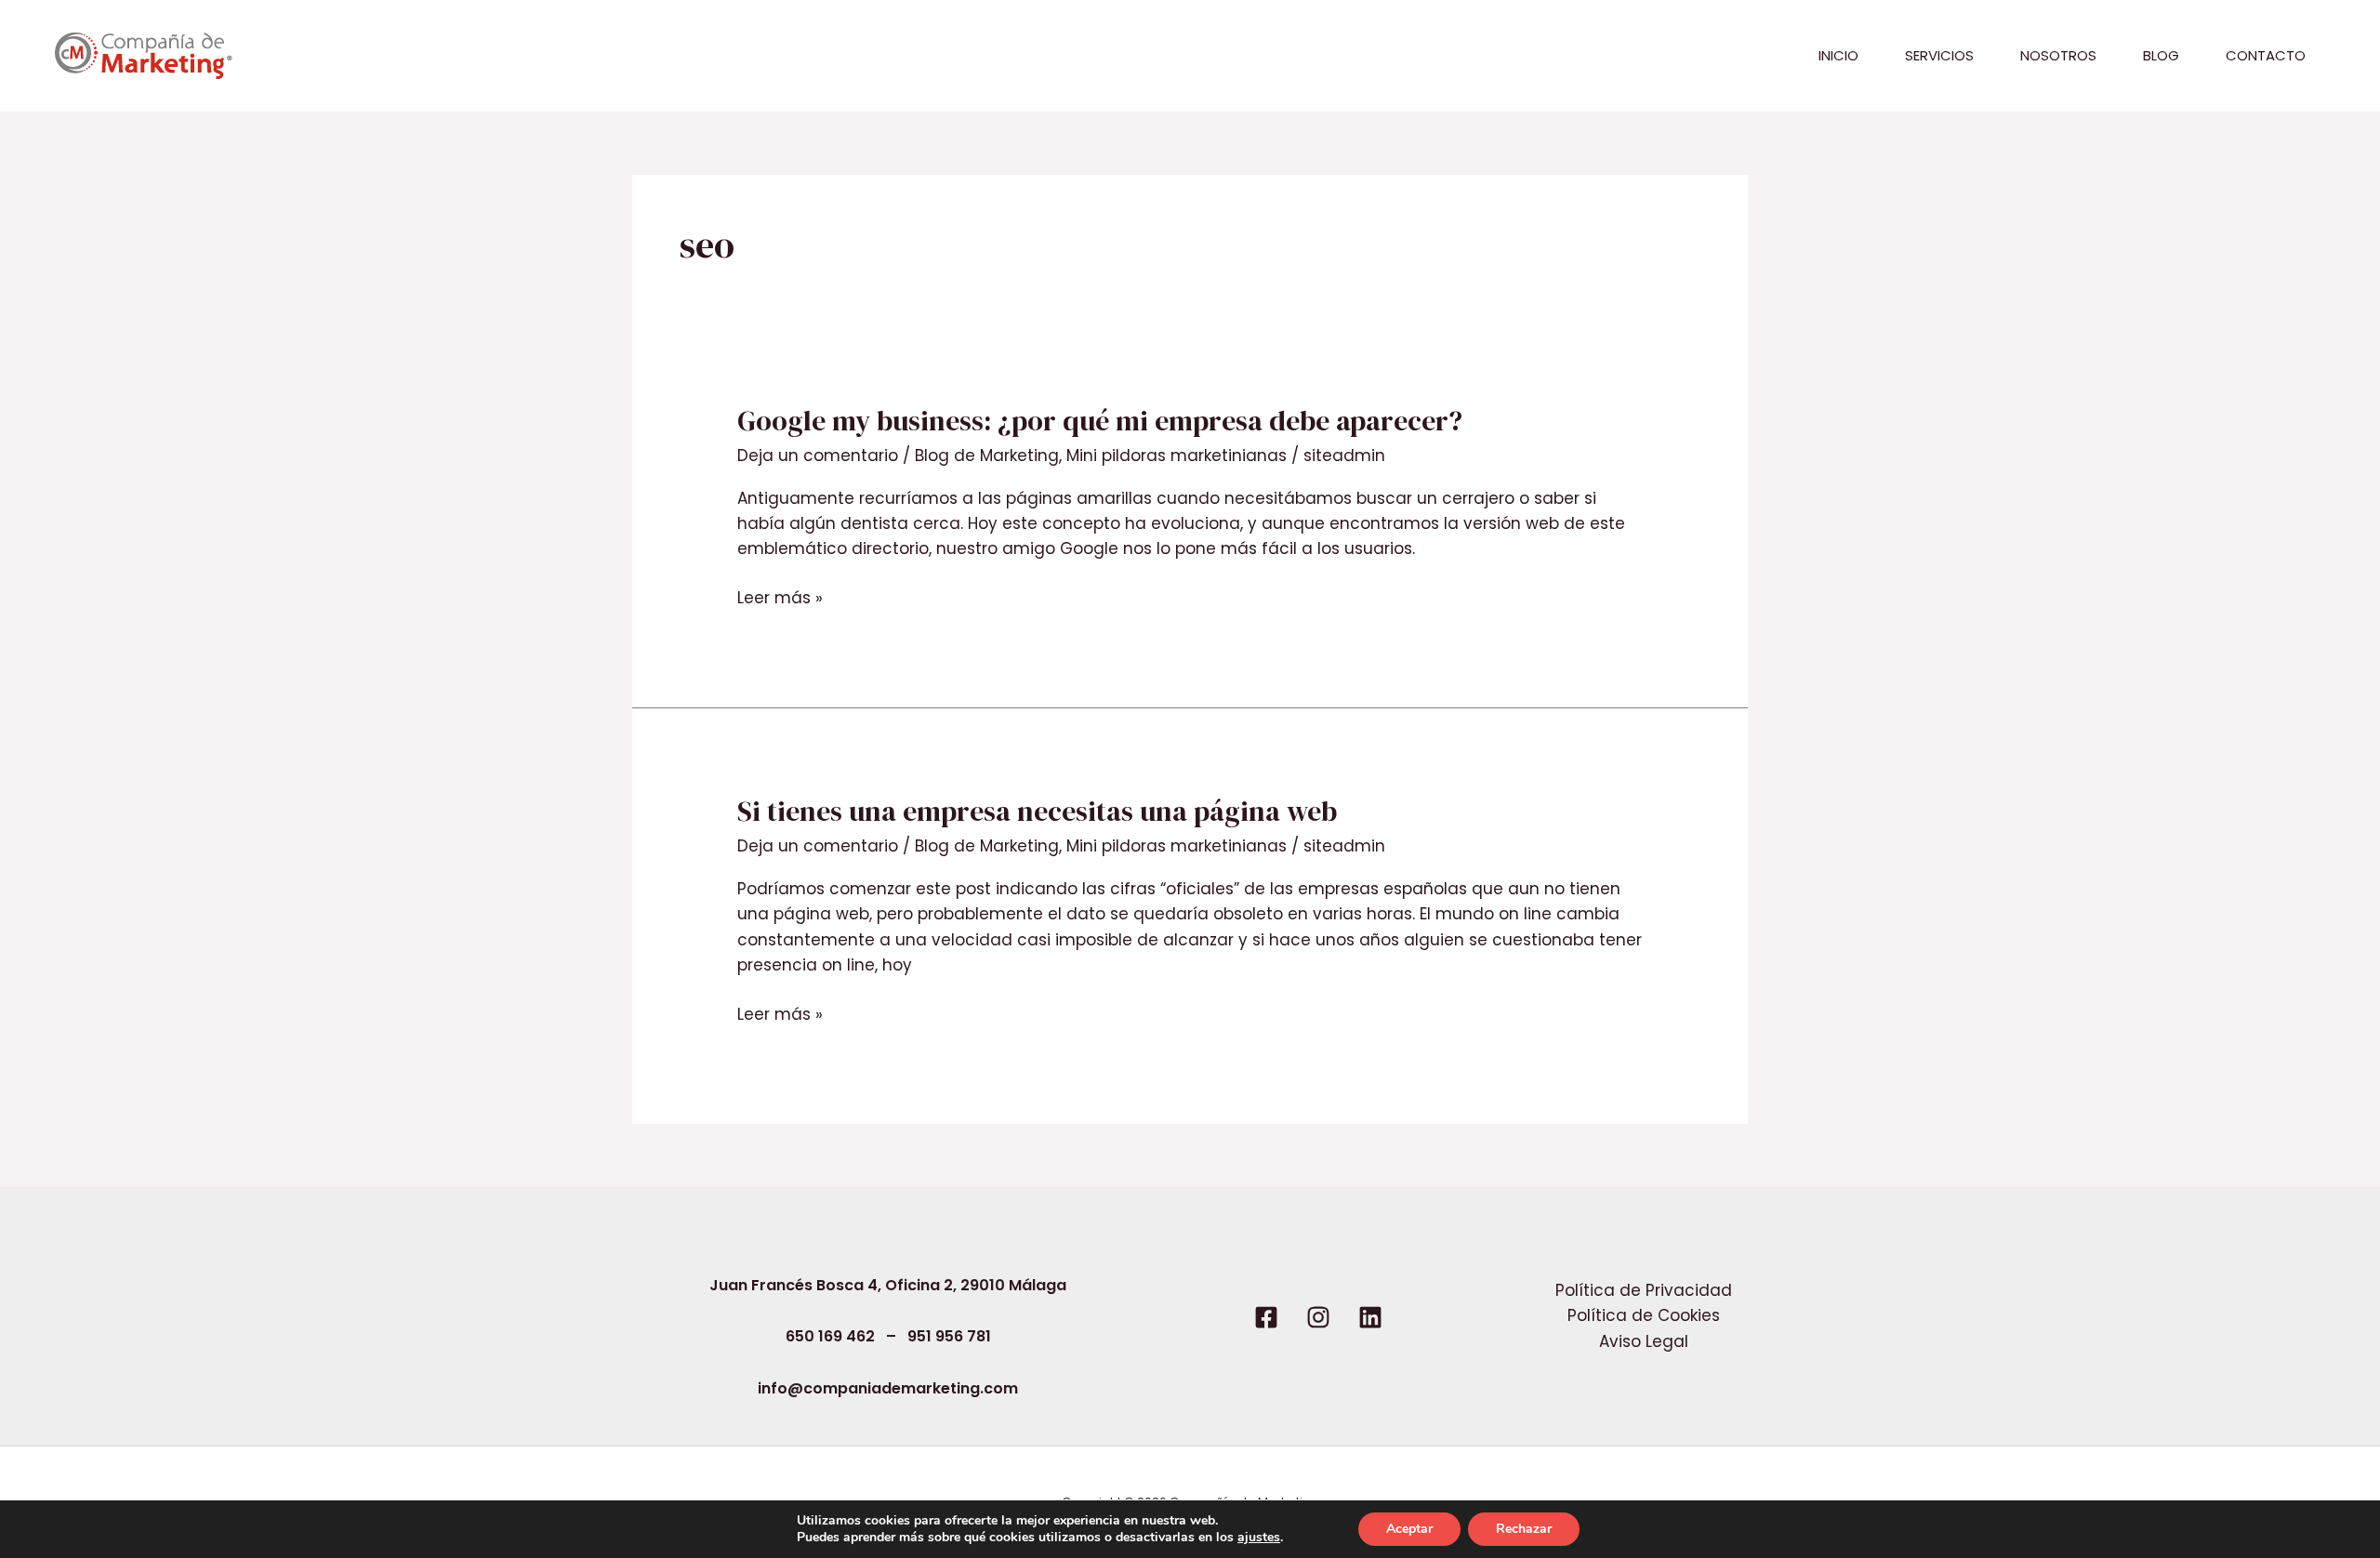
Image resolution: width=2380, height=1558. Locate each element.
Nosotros (2058, 55)
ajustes (1259, 1538)
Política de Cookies (1644, 1315)
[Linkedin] (1370, 1317)
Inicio (1838, 55)
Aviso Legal (1644, 1341)
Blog (2161, 55)
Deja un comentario (818, 456)
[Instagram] (1318, 1317)
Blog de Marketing (987, 456)
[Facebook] (1266, 1317)
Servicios (1939, 55)
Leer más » (780, 598)
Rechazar (1524, 1529)
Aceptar (1409, 1529)
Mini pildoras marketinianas (1177, 456)
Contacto (2266, 55)
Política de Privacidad (1644, 1290)
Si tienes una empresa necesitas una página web (1037, 811)
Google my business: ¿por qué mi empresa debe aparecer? (1100, 421)
